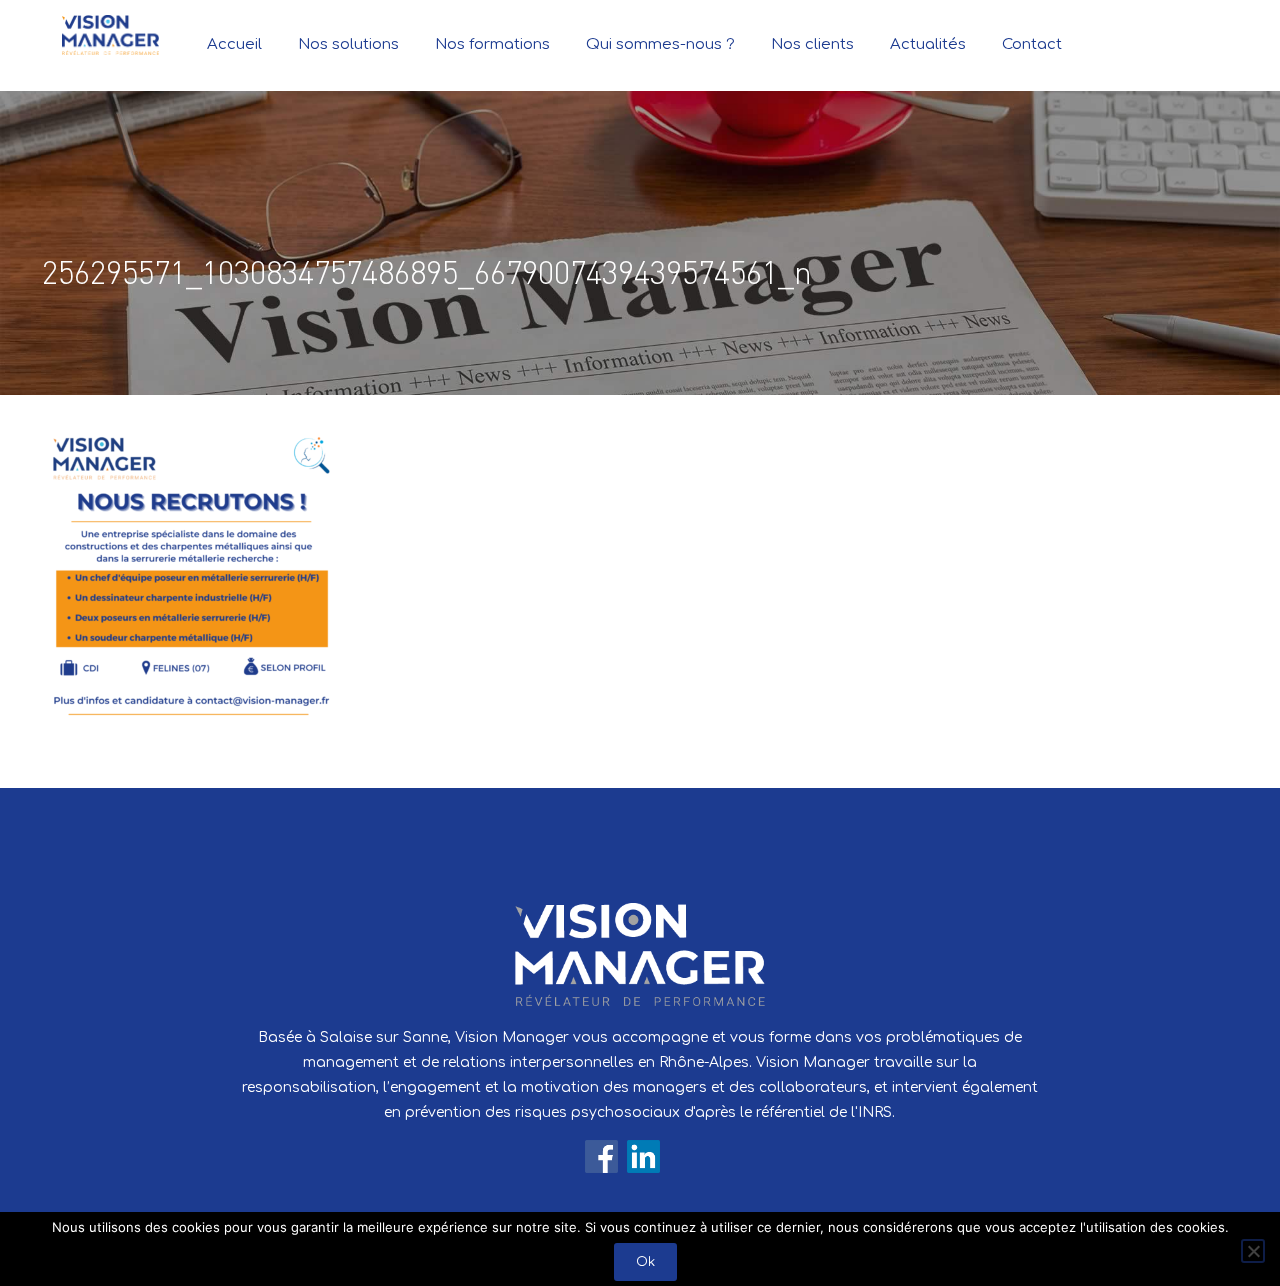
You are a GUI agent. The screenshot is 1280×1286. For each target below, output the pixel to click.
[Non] (1253, 1251)
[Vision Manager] (110, 35)
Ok (645, 1262)
